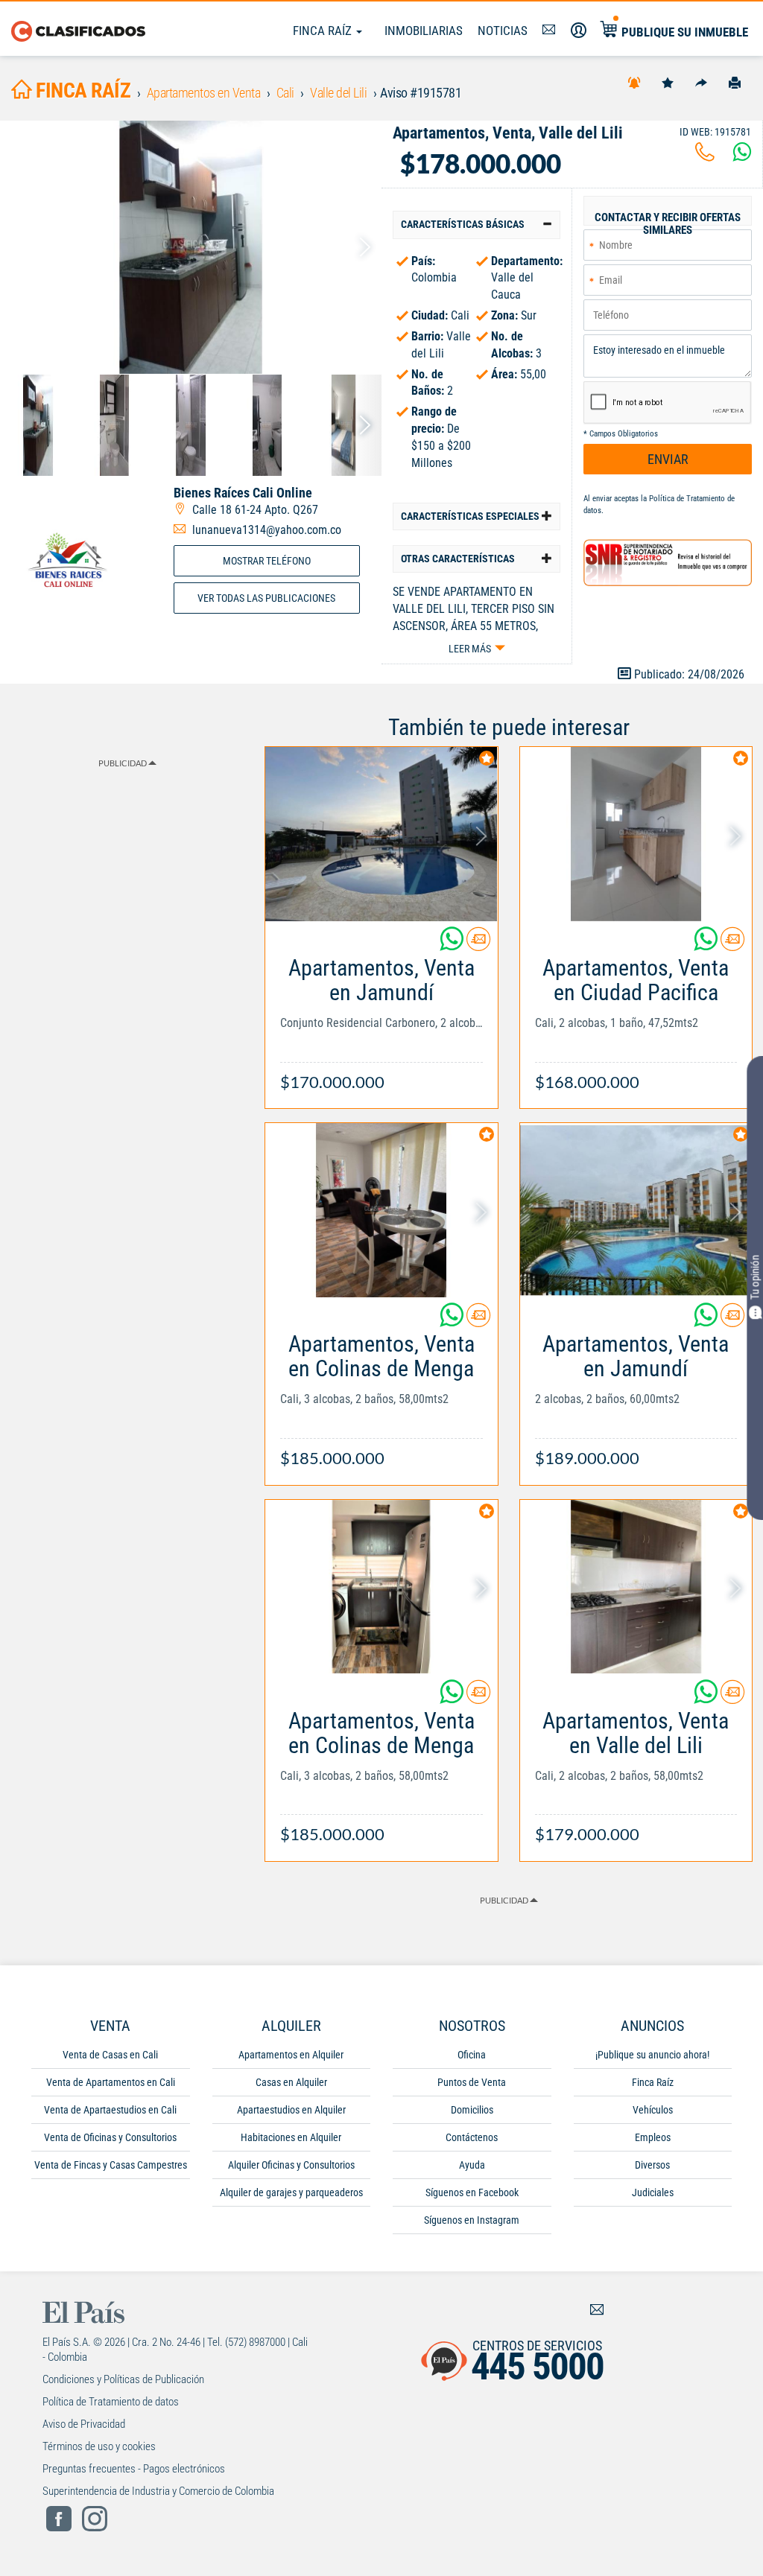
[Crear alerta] (634, 82)
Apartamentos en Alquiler (291, 2055)
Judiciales (653, 2192)
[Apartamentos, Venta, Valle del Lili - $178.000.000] (191, 247)
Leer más (470, 649)
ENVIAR (668, 459)
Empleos (653, 2137)
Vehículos (653, 2110)
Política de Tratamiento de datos (111, 2402)
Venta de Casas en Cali (110, 2055)
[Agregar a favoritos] (668, 82)
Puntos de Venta (472, 2082)
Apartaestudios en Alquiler (291, 2110)
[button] (477, 225)
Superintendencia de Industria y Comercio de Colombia (158, 2491)
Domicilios (472, 2110)
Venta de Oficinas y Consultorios (110, 2137)
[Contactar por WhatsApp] (742, 156)
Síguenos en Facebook (472, 2192)
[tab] (477, 225)
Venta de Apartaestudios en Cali (110, 2110)
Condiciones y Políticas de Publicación (123, 2379)
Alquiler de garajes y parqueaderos (291, 2192)
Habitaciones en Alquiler (291, 2137)
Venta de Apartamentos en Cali (111, 2082)
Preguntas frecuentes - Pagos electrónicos (134, 2469)
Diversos (652, 2165)
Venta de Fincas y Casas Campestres (111, 2165)
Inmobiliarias (424, 31)
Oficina (472, 2055)
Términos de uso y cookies (99, 2446)
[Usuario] (579, 31)
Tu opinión (755, 1277)
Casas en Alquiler (291, 2082)
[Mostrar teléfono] (705, 156)
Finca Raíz (324, 31)
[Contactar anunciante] (478, 945)
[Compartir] (701, 82)
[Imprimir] (735, 82)
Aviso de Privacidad (84, 2424)
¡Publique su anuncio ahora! (652, 2055)
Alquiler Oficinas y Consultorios (291, 2165)
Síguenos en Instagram (472, 2220)
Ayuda (472, 2165)
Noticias (503, 31)
